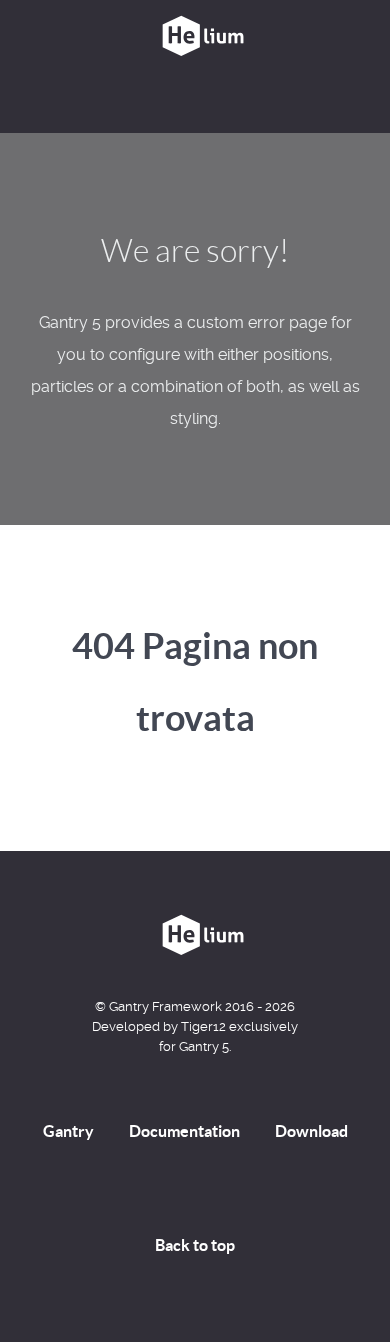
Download (311, 1131)
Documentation (184, 1131)
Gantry (68, 1131)
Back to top (195, 1245)
